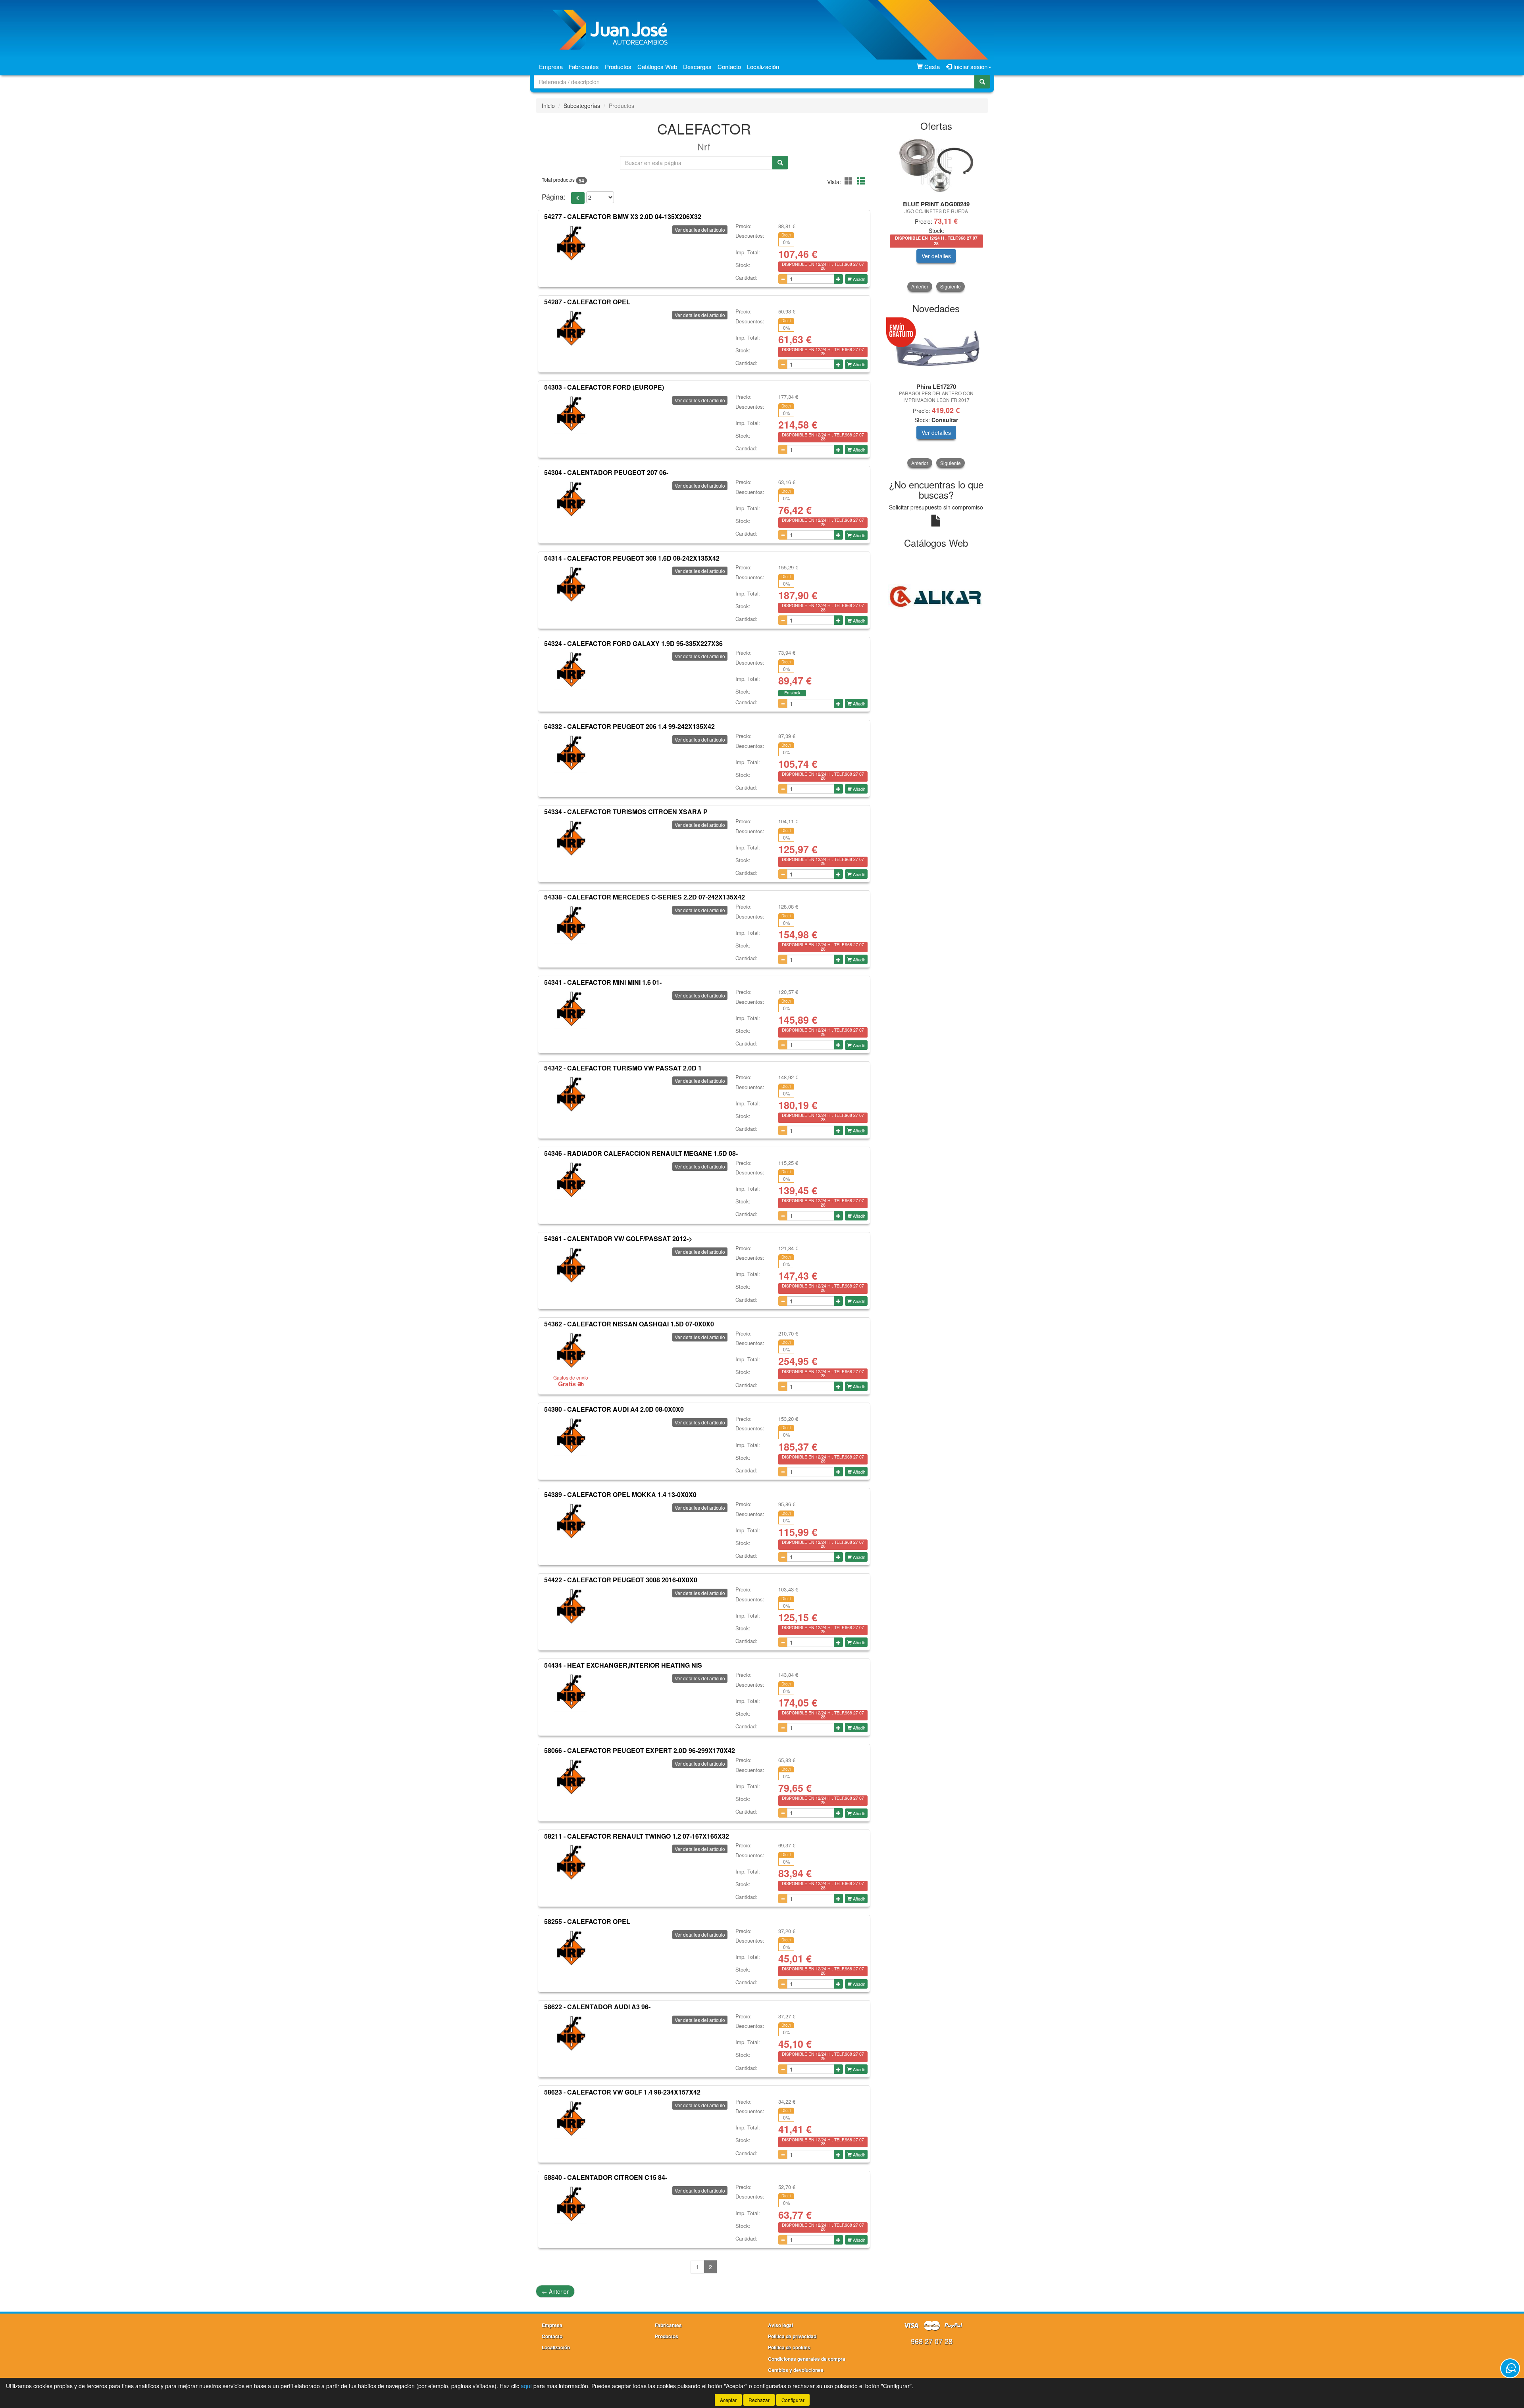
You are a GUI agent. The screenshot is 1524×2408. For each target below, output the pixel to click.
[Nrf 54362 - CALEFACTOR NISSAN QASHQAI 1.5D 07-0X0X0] (571, 1351)
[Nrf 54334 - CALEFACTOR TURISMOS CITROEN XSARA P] (571, 838)
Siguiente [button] (951, 286)
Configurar (793, 2400)
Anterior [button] (920, 286)
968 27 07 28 (932, 2341)
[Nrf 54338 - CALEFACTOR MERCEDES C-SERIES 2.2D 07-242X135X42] (571, 924)
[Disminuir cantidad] (783, 279)
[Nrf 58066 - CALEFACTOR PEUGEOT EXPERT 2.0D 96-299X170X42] (571, 1777)
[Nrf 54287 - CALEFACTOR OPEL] (571, 329)
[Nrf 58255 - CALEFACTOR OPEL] (571, 1948)
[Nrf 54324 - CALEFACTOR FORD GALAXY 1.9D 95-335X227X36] (571, 670)
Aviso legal (780, 2325)
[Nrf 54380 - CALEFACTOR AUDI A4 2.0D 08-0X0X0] (571, 1436)
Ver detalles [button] (973, 256)
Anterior (555, 2291)
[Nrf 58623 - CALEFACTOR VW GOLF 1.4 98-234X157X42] (571, 2119)
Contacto (729, 66)
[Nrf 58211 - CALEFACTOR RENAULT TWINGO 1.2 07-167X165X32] (571, 1862)
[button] (850, 181)
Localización (763, 66)
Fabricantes (584, 66)
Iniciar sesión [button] (970, 66)
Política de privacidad (792, 2336)
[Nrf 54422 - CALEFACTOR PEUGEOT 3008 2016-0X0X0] (571, 1607)
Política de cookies (789, 2347)
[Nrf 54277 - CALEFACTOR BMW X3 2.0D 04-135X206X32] (571, 243)
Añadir (858, 279)
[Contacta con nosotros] (1510, 2368)
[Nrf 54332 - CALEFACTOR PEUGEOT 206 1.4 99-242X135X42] (571, 753)
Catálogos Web (657, 66)
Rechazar (759, 2400)
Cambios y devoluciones (796, 2370)
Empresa (551, 66)
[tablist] (936, 214)
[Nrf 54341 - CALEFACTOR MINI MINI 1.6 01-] (571, 1009)
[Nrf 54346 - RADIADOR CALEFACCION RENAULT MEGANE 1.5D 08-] (571, 1180)
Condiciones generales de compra (807, 2359)
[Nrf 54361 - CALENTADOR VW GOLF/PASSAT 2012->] (571, 1265)
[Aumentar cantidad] (838, 279)
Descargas (697, 66)
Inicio (548, 106)
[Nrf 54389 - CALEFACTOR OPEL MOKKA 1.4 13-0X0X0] (571, 1521)
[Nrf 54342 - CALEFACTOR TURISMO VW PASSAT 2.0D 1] (571, 1094)
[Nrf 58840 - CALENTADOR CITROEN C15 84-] (571, 2204)
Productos (618, 66)
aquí (526, 2386)
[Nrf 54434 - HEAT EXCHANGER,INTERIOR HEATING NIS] (571, 1692)
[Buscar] (982, 82)
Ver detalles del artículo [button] (700, 230)
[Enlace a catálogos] (936, 596)
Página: (554, 197)
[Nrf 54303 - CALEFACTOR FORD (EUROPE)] (571, 414)
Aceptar (728, 2400)
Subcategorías (582, 106)
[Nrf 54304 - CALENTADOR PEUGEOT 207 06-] (571, 499)
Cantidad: (746, 278)
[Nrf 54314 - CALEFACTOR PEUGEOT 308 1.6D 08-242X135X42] (571, 584)
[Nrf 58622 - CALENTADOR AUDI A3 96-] (571, 2033)
